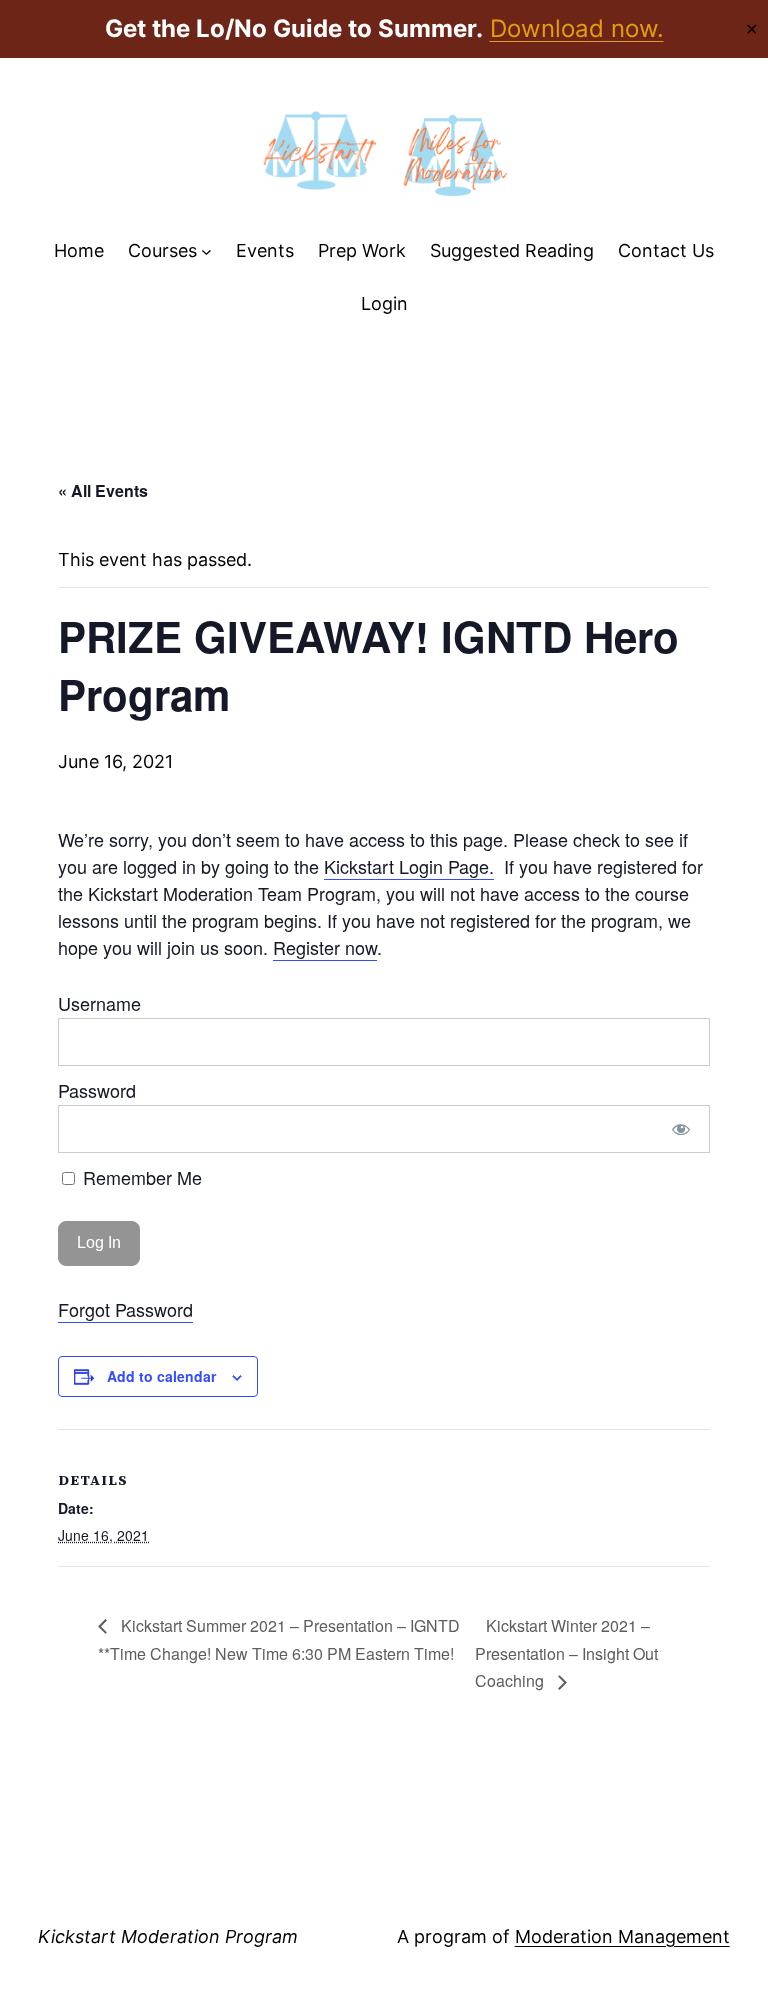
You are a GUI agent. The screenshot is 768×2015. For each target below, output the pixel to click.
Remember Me (140, 1177)
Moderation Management (622, 1936)
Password (97, 1090)
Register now (325, 947)
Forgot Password (125, 1309)
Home (79, 250)
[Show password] (680, 1129)
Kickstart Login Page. (409, 866)
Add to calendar (161, 1376)
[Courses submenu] (206, 251)
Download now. (577, 28)
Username (99, 1003)
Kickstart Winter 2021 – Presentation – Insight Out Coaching (566, 1653)
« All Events (103, 490)
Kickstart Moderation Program (168, 1936)
